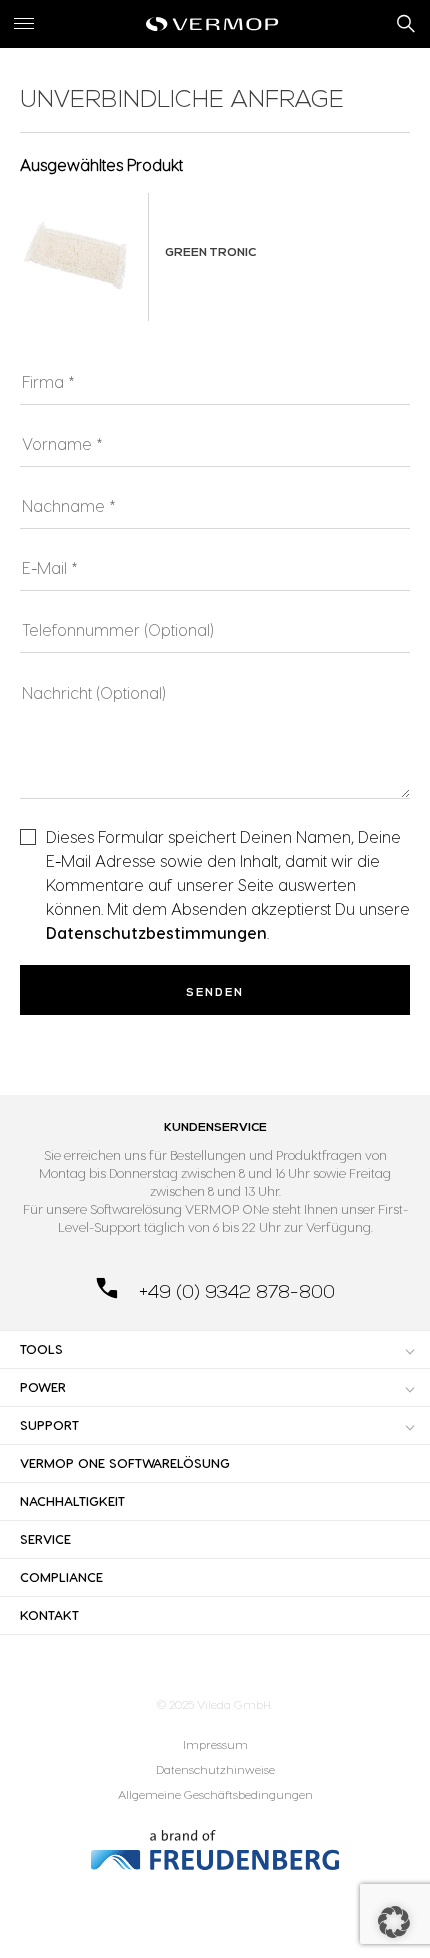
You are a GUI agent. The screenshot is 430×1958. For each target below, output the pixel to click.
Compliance (61, 1577)
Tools (41, 1349)
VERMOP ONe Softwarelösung (125, 1463)
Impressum (215, 1744)
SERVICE (45, 1539)
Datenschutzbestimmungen (156, 933)
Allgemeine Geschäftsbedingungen (215, 1794)
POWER (43, 1387)
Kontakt (49, 1615)
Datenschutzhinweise (215, 1769)
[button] (394, 1922)
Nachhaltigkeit (72, 1501)
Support (49, 1425)
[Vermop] (215, 24)
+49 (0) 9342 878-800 (234, 1292)
